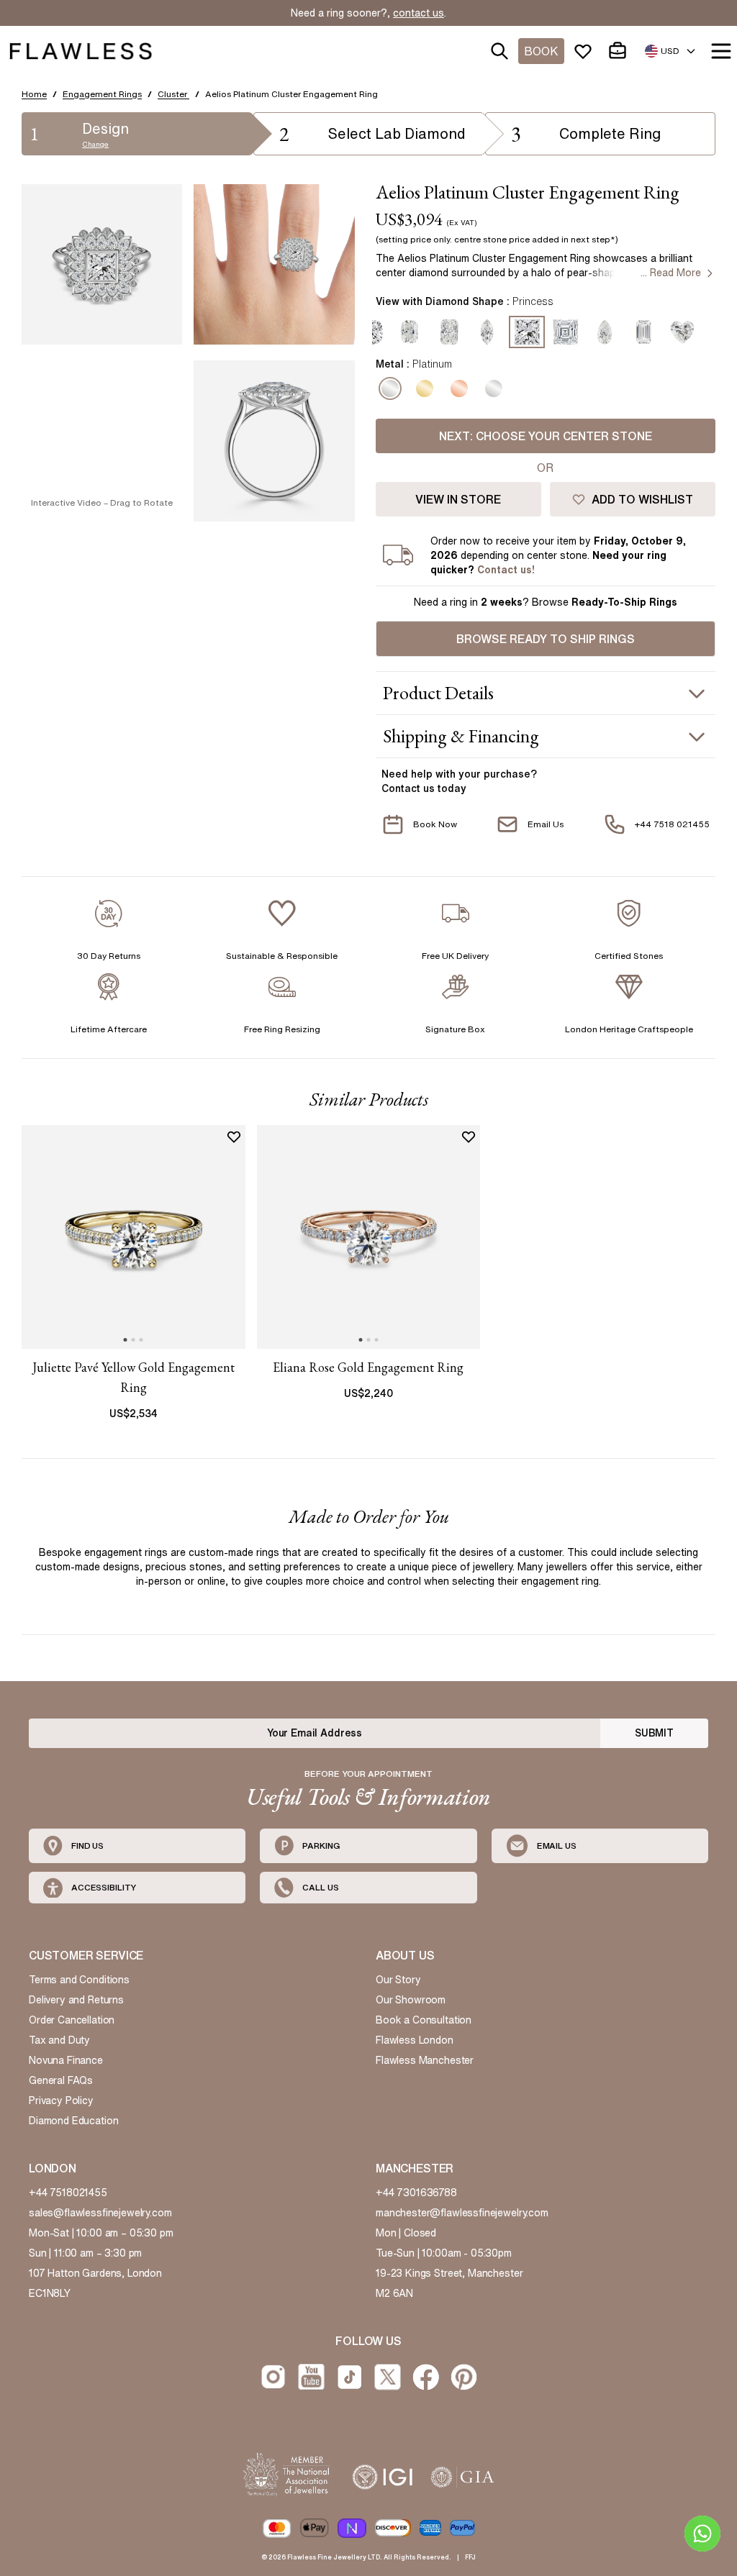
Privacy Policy (61, 2101)
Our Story (398, 1980)
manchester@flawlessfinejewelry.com (462, 2213)
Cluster (173, 94)
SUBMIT (654, 1733)
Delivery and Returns (76, 2000)
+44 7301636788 (416, 2193)
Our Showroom (411, 2000)
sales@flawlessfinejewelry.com (100, 2213)
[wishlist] (586, 51)
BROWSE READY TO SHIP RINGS (546, 639)
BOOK (541, 51)
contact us (419, 13)
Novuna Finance (66, 2060)
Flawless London (415, 2040)
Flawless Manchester (425, 2060)
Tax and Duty (59, 2040)
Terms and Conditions (79, 1980)
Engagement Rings (102, 94)
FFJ (470, 2557)
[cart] (620, 51)
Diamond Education (73, 2121)
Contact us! (506, 570)
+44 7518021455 (68, 2193)
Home (34, 94)
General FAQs (61, 2080)
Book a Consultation (424, 2020)
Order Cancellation (72, 2020)
